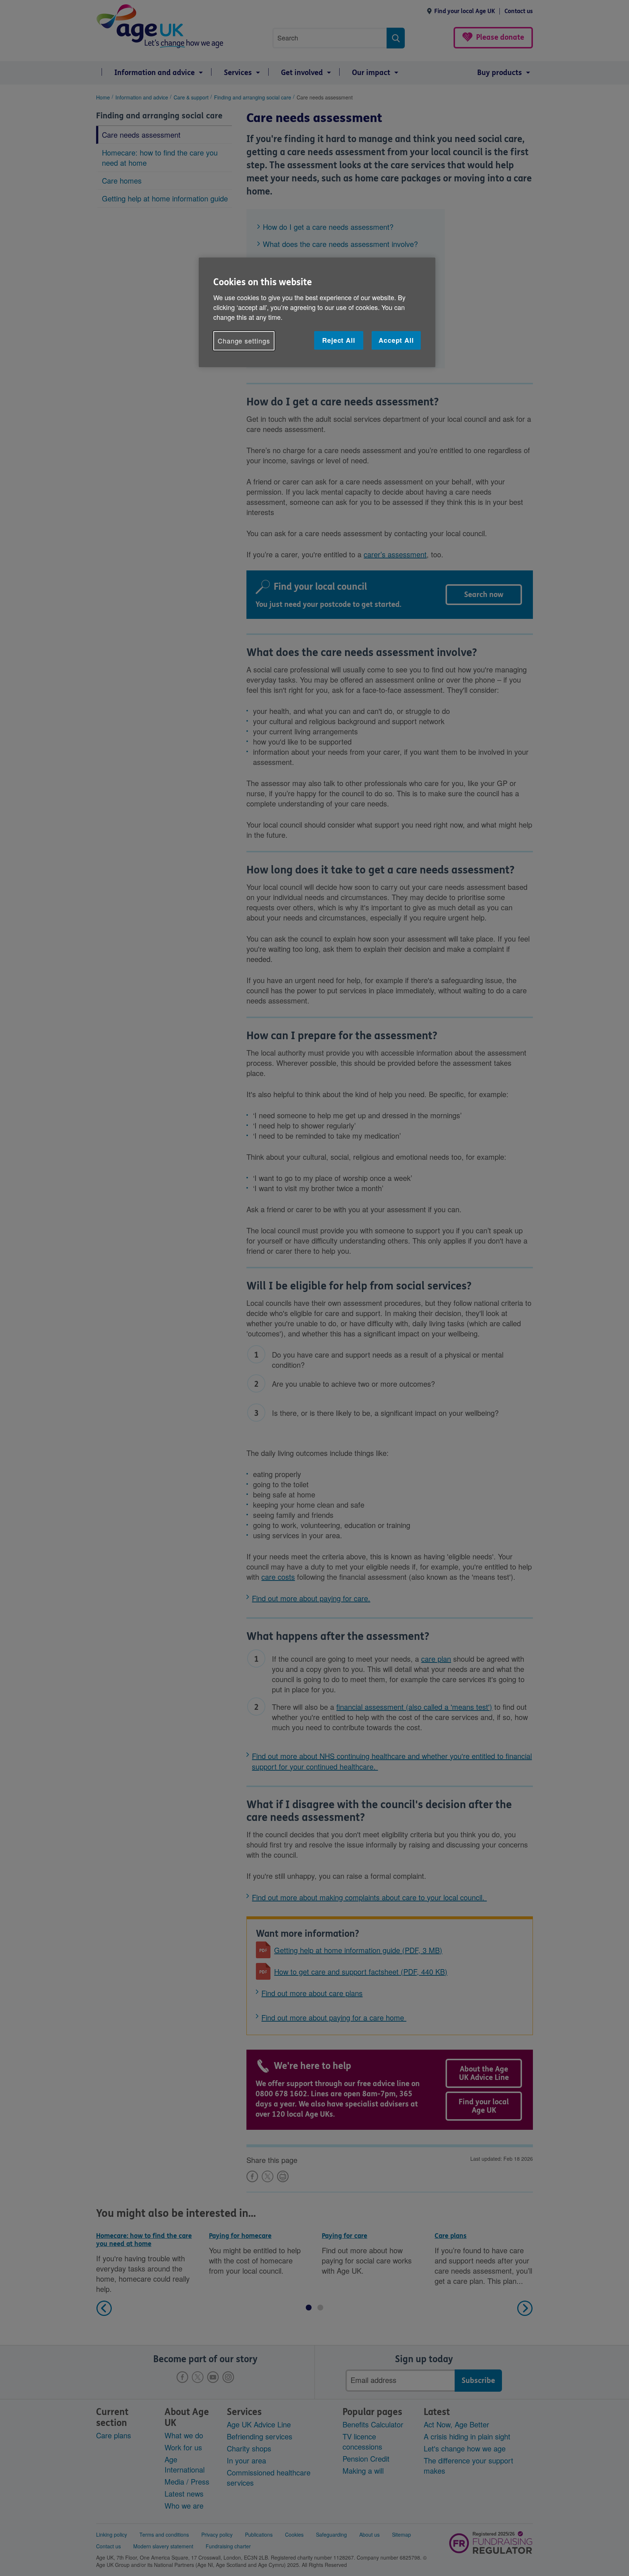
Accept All (396, 340)
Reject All (339, 340)
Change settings (244, 341)
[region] (317, 312)
